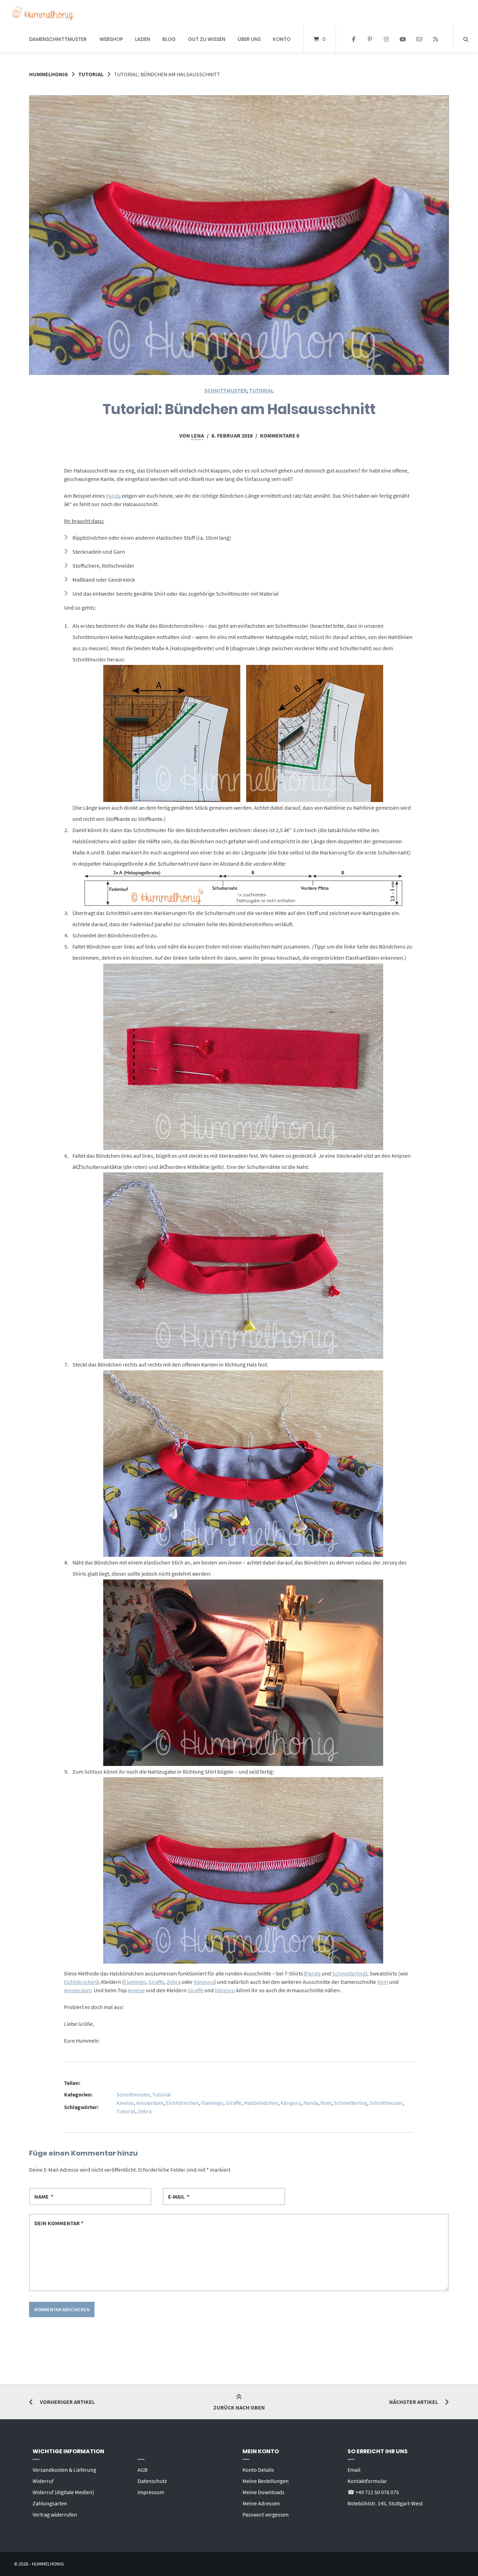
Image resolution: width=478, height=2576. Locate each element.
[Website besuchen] (435, 40)
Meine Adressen (261, 2503)
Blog (169, 39)
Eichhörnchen (80, 1982)
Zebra (174, 1982)
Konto (282, 39)
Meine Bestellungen (266, 2481)
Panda (113, 496)
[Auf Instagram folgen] (386, 40)
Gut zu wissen (207, 39)
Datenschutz (152, 2481)
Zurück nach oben (239, 2407)
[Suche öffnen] (466, 39)
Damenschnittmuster (58, 39)
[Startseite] (43, 13)
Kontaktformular (367, 2481)
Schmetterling (349, 1973)
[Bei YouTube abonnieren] (403, 40)
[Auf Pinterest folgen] (370, 40)
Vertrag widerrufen (55, 2514)
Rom (383, 1982)
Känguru (204, 1982)
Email (354, 2470)
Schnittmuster (226, 390)
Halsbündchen (261, 2103)
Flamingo (135, 1982)
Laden (143, 39)
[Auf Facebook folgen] (354, 40)
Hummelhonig (48, 74)
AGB (142, 2470)
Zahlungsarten (50, 2503)
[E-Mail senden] (419, 40)
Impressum (151, 2492)
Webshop (111, 39)
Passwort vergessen (266, 2514)
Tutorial (91, 74)
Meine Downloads (263, 2492)
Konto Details (258, 2470)
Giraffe (156, 1982)
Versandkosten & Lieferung (64, 2470)
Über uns (249, 39)
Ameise (136, 1990)
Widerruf (43, 2481)
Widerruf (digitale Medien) (63, 2492)
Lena (198, 435)
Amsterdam (78, 1990)
